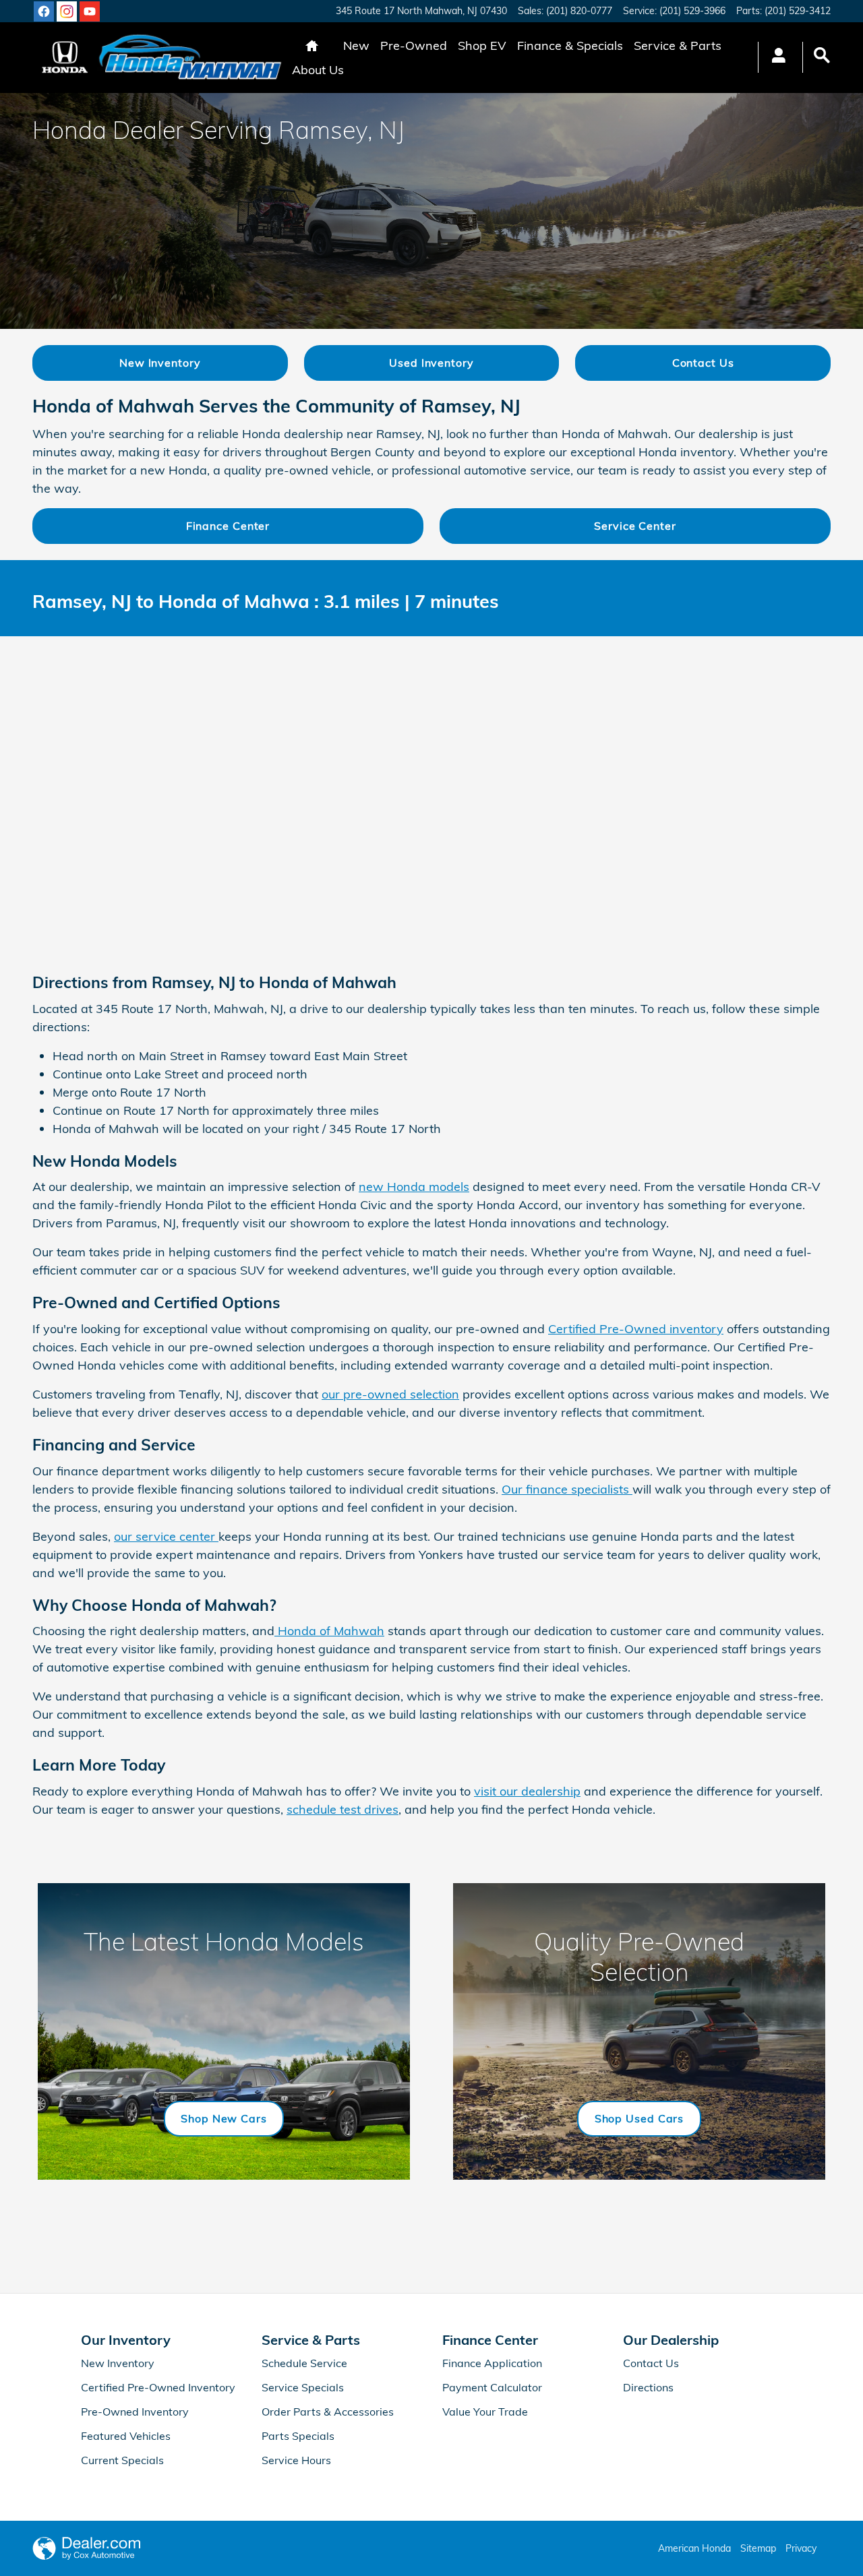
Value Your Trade (485, 2412)
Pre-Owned (414, 45)
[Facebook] (44, 11)
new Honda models (414, 1187)
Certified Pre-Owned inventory (636, 1329)
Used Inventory (431, 363)
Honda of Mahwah (329, 1631)
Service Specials (303, 2387)
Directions (648, 2387)
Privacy (801, 2548)
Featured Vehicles (126, 2436)
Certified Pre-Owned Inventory (158, 2387)
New (356, 45)
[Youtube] (90, 11)
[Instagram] (67, 11)
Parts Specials (298, 2436)
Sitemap (758, 2548)
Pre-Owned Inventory (135, 2412)
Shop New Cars (224, 2118)
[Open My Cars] (775, 57)
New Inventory (160, 363)
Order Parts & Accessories (328, 2412)
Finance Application (492, 2363)
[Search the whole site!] (822, 56)
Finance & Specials (570, 45)
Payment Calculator (492, 2387)
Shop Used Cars (639, 2118)
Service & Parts (678, 45)
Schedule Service (304, 2363)
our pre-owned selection (390, 1394)
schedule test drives (343, 1809)
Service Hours (296, 2460)
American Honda (694, 2548)
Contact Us (703, 363)
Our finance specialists (567, 1489)
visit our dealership (527, 1791)
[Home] (65, 57)
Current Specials (122, 2460)
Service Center (635, 526)
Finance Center (228, 526)
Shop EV (482, 45)
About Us (318, 70)
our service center (166, 1536)
